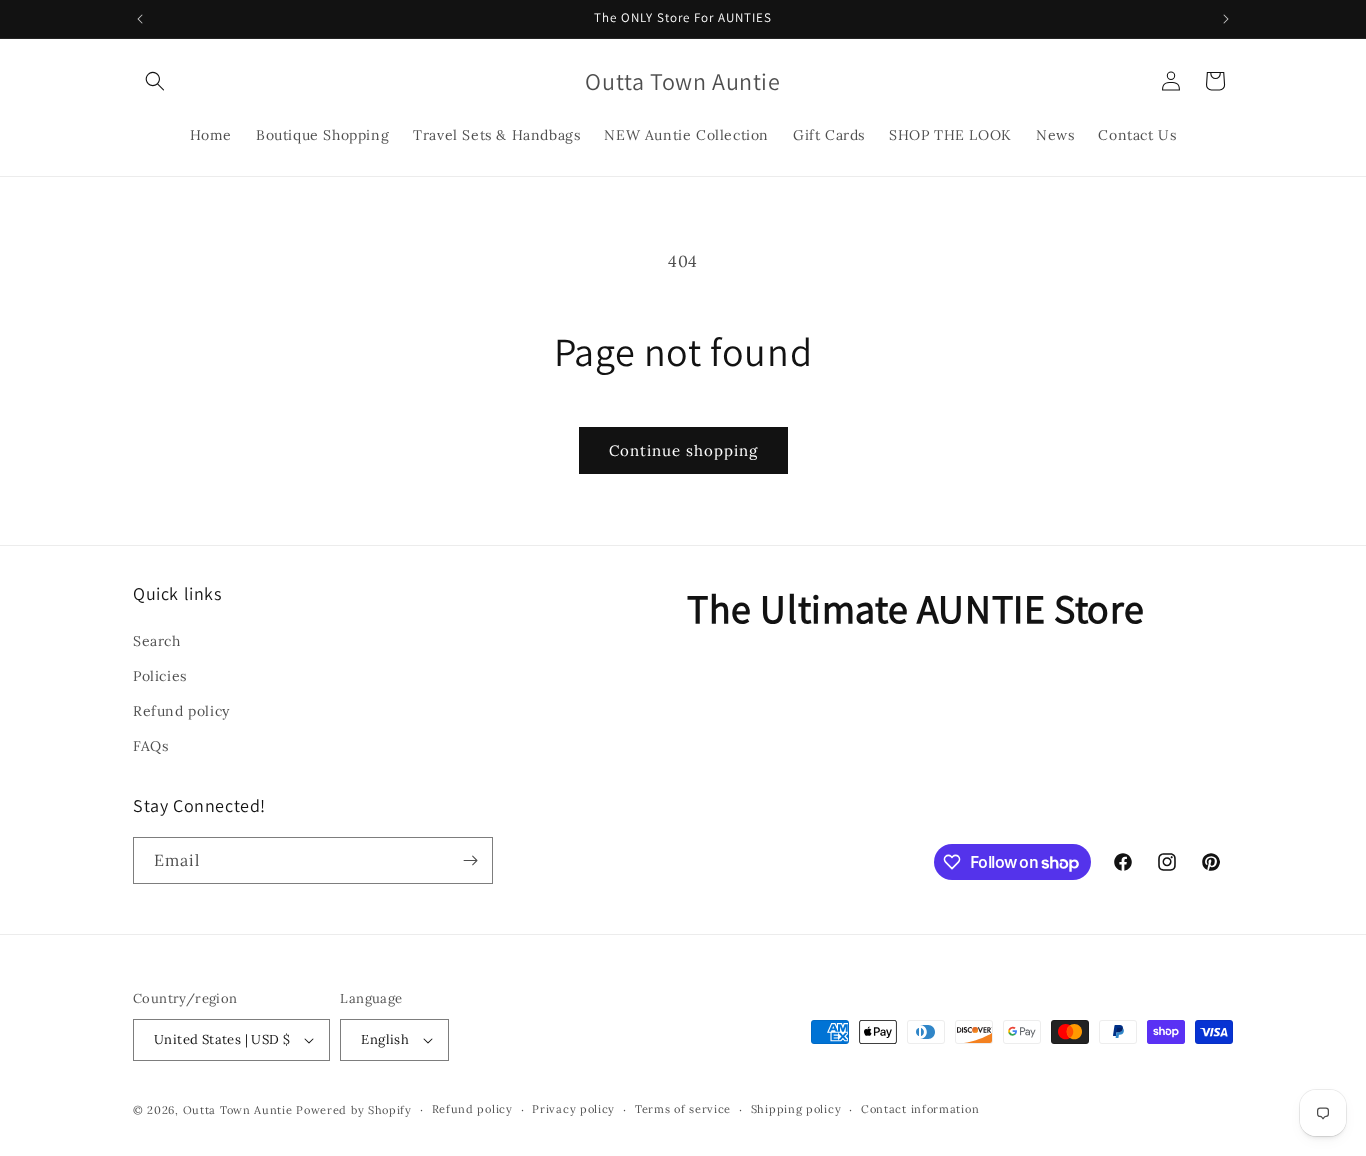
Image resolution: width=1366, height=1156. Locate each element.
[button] (155, 81)
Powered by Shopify (354, 1110)
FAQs (150, 746)
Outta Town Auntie (238, 1110)
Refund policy (181, 710)
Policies (160, 675)
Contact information (920, 1109)
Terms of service (683, 1109)
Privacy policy (573, 1109)
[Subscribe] (470, 860)
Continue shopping (683, 450)
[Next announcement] (1226, 19)
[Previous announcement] (140, 19)
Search (157, 640)
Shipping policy (796, 1109)
